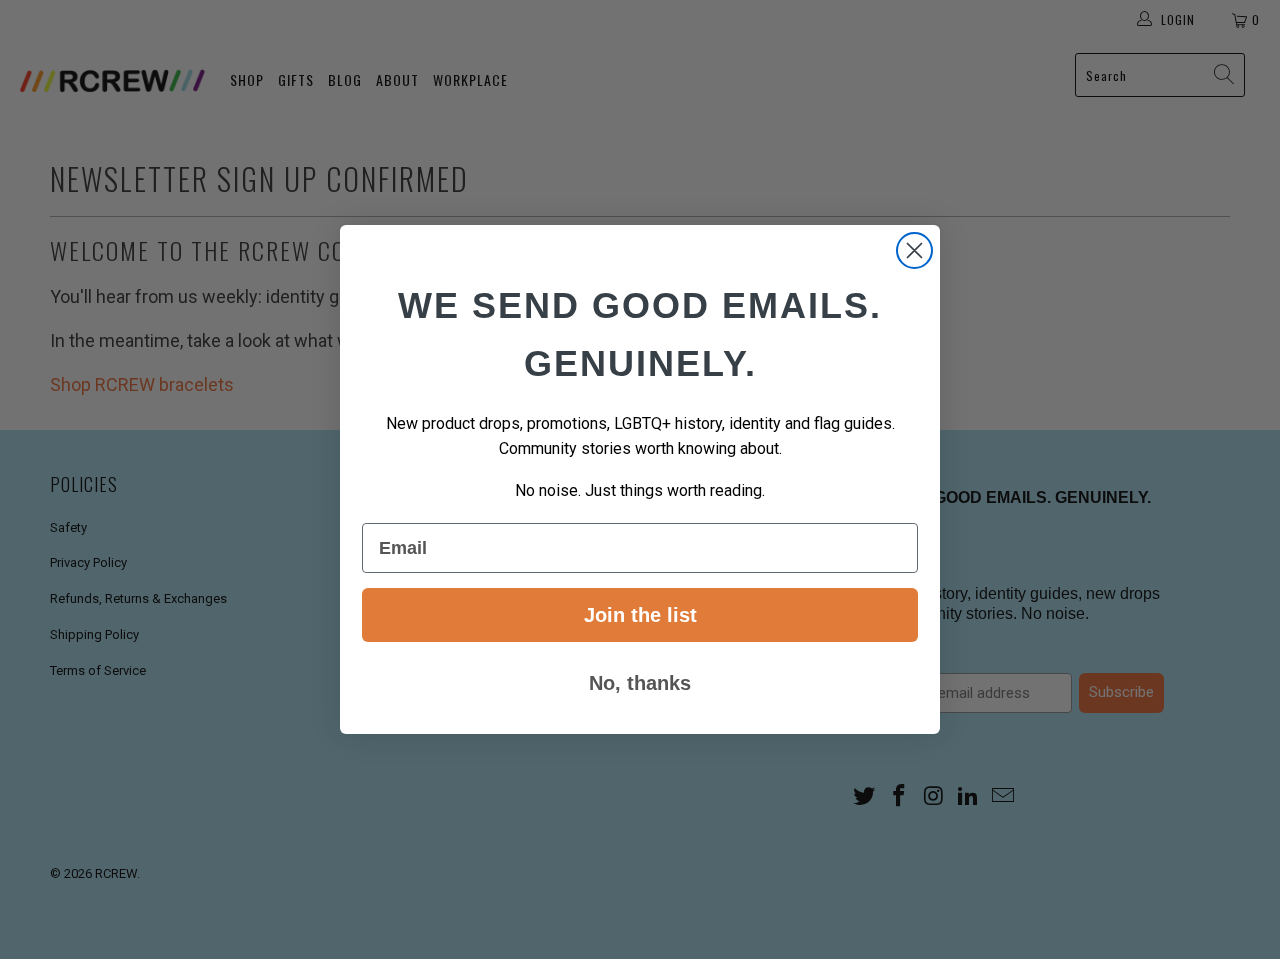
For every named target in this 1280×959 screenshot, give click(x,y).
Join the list (640, 615)
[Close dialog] (914, 250)
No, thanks (640, 683)
